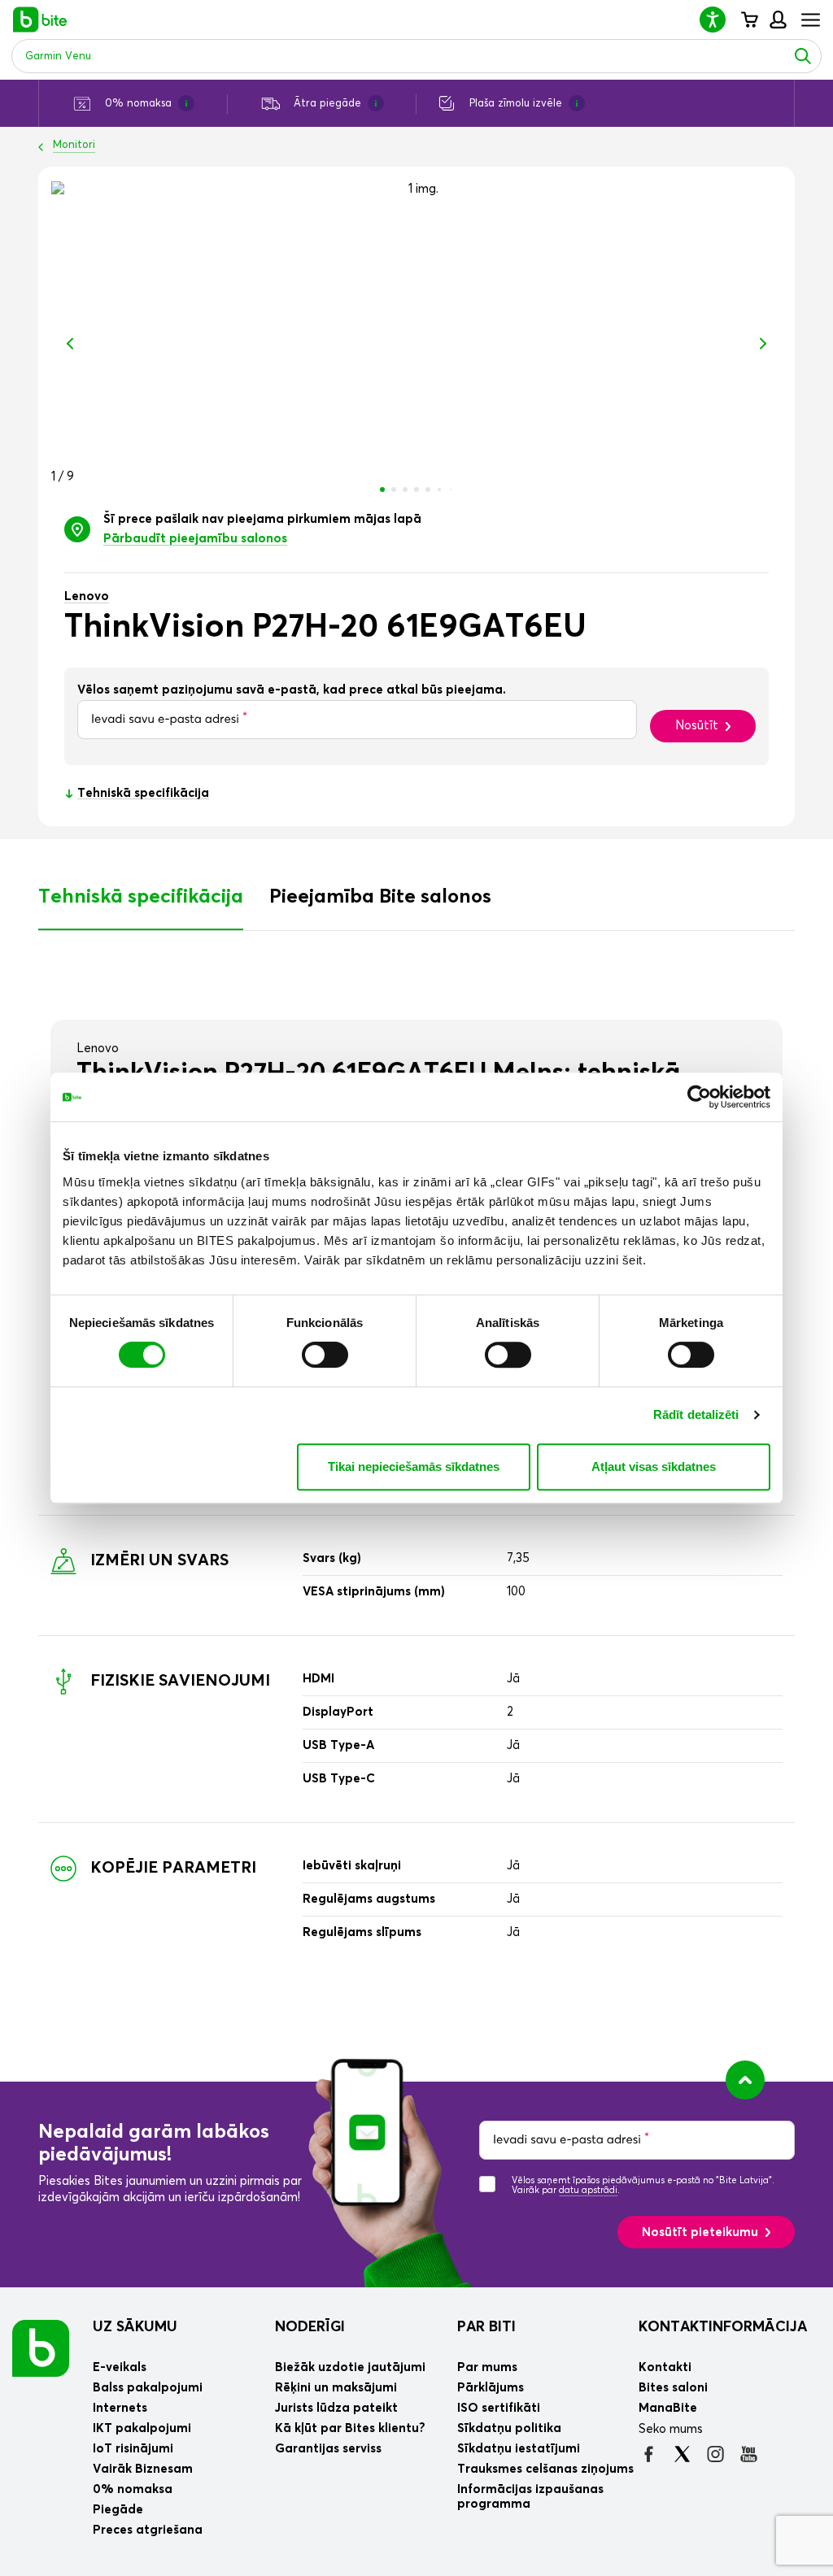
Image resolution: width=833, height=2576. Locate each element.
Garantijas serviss (328, 2449)
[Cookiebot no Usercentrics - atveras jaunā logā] (699, 1097)
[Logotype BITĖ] (40, 20)
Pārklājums (491, 2388)
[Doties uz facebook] (649, 2454)
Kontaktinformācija (723, 2327)
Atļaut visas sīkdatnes (654, 1466)
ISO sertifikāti (499, 2408)
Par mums (487, 2367)
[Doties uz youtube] (749, 2454)
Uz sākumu (135, 2327)
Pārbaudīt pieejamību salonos (195, 539)
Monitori (74, 145)
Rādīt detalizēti (696, 1414)
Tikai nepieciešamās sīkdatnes (414, 1466)
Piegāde (118, 2510)
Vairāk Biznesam (143, 2469)
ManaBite (777, 20)
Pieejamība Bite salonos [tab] (380, 897)
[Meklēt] (803, 56)
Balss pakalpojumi (148, 2388)
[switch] (325, 1355)
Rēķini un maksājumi (336, 2388)
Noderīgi (310, 2327)
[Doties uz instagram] (715, 2454)
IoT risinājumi (133, 2449)
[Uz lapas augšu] (745, 2080)
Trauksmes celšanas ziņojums (545, 2469)
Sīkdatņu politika (509, 2428)
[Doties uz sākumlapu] (41, 2348)
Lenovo (87, 596)
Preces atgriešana (148, 2530)
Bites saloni (673, 2388)
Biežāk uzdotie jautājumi (350, 2367)
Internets (120, 2408)
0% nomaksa (133, 2489)
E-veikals (120, 2367)
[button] (719, 19)
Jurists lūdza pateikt (336, 2408)
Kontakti (665, 2367)
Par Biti (486, 2327)
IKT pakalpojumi (142, 2428)
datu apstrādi (588, 2190)
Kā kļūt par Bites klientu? (350, 2428)
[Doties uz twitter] (682, 2454)
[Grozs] (749, 20)
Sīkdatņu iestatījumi (519, 2449)
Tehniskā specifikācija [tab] (141, 897)
